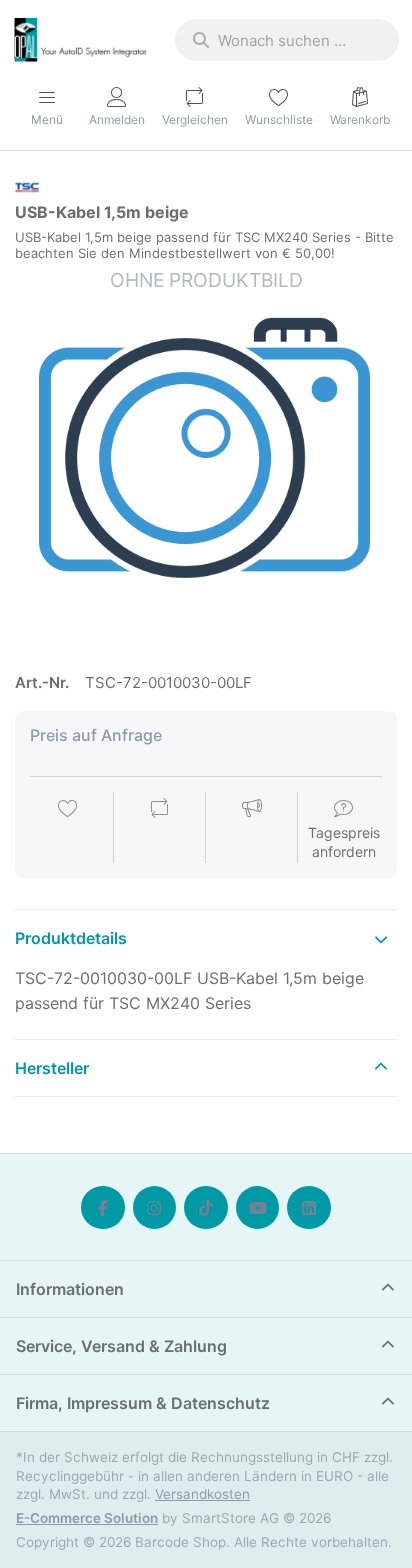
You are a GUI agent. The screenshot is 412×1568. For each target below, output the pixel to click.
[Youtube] (258, 1208)
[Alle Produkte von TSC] (27, 185)
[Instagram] (155, 1208)
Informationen (70, 1289)
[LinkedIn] (309, 1208)
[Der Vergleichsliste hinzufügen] (160, 829)
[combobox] (287, 40)
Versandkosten (202, 1494)
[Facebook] (103, 1208)
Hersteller (52, 1068)
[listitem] (206, 458)
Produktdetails (71, 938)
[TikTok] (206, 1208)
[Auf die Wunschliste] (68, 829)
